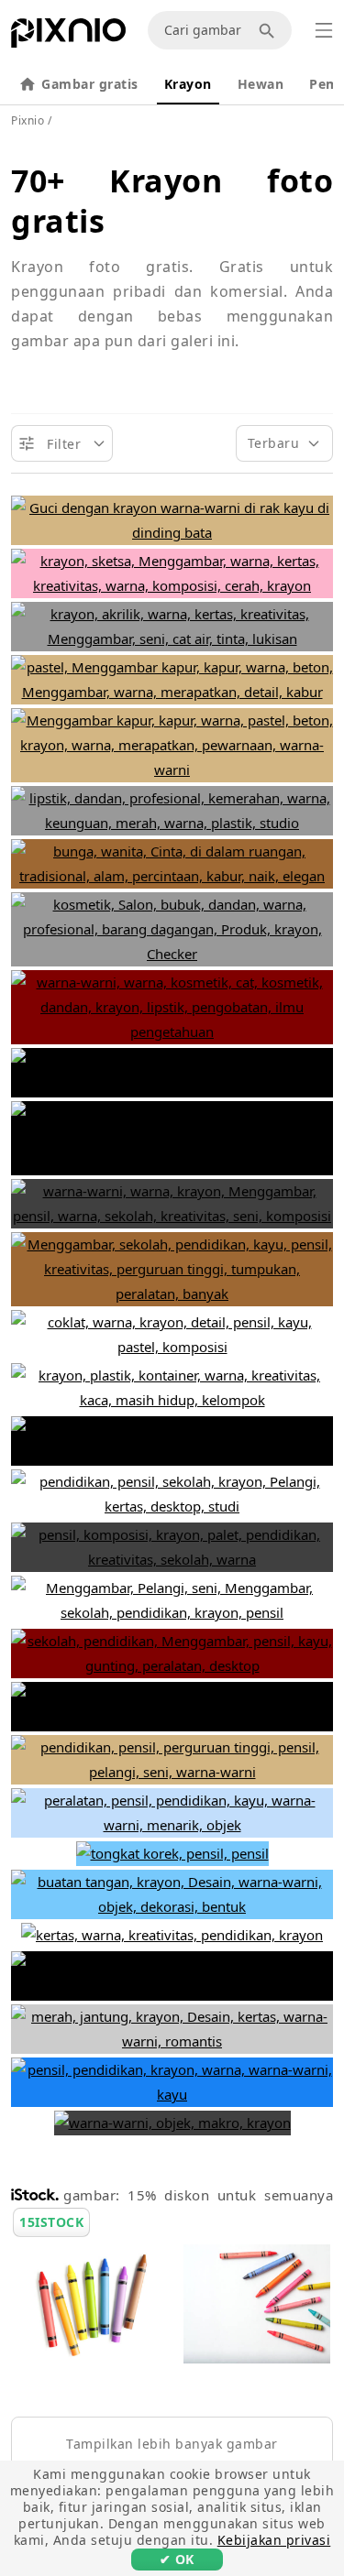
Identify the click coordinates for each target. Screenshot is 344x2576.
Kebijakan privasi (274, 2540)
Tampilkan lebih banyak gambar (172, 2444)
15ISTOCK (51, 2222)
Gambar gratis (90, 84)
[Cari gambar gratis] (270, 30)
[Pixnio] (68, 37)
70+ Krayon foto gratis (172, 201)
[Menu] (324, 30)
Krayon (188, 84)
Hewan (261, 84)
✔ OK (177, 2559)
